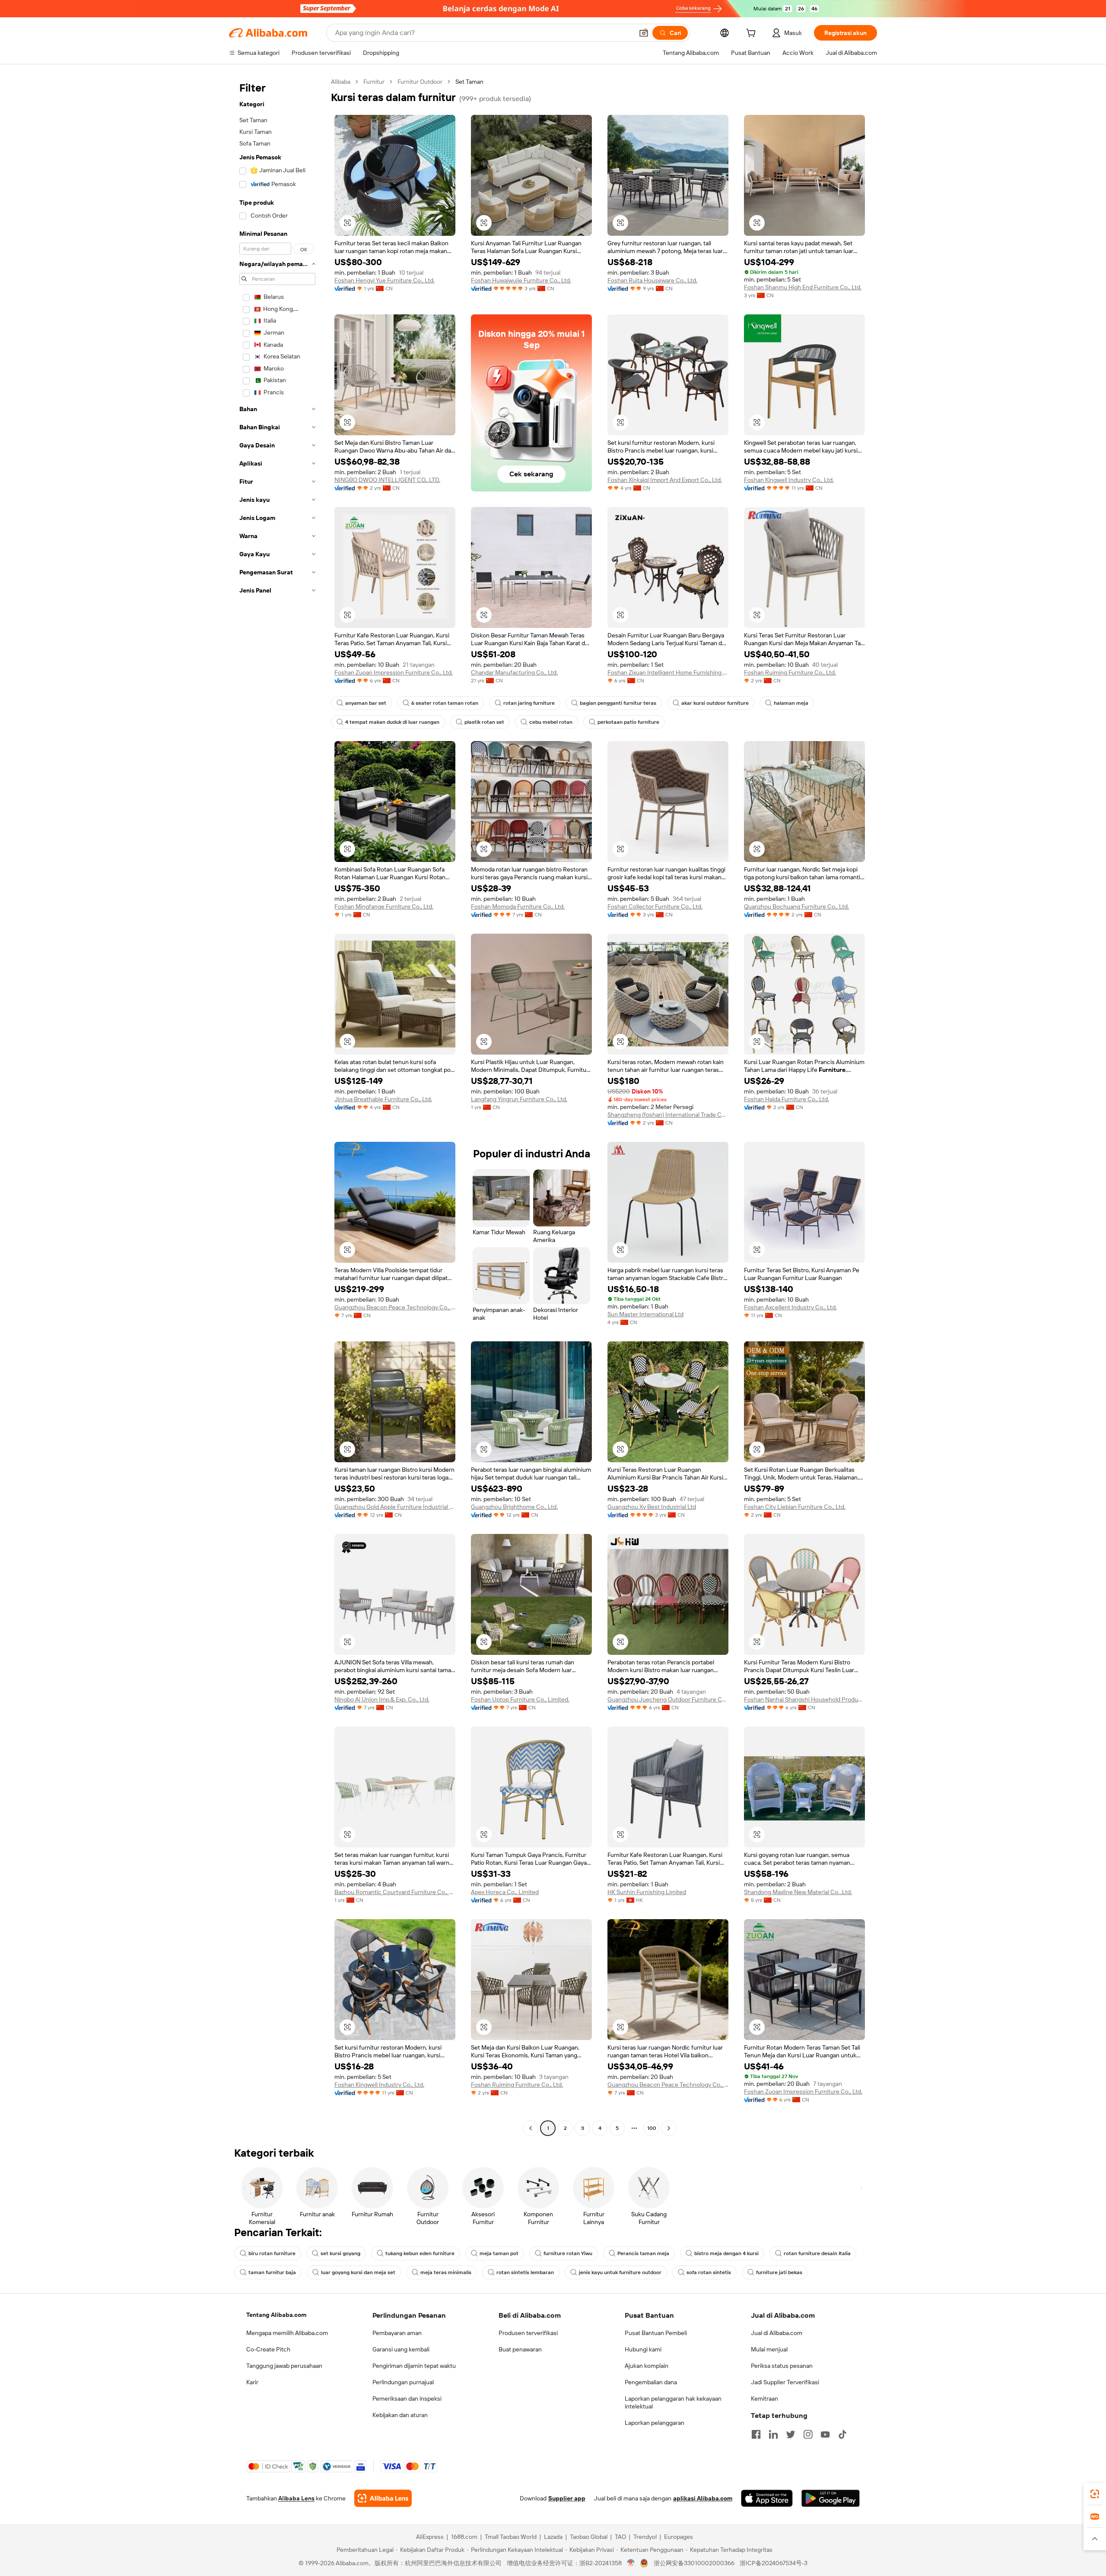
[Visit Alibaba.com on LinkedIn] (773, 2434)
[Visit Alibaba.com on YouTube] (825, 2434)
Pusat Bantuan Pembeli (656, 2333)
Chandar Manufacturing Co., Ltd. (514, 672)
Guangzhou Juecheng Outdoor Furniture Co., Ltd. (668, 1699)
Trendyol (645, 2537)
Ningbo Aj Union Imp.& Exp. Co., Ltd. (382, 1699)
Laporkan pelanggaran (655, 2423)
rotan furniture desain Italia (817, 2253)
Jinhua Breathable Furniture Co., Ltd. (383, 1099)
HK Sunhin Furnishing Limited (647, 1892)
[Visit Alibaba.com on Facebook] (756, 2434)
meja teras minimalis (446, 2272)
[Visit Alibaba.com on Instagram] (808, 2434)
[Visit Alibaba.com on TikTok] (842, 2434)
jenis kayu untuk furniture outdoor (620, 2272)
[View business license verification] (631, 2563)
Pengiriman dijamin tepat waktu (414, 2366)
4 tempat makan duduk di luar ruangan (392, 722)
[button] (644, 33)
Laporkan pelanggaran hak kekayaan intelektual (673, 2402)
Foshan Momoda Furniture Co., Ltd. (518, 906)
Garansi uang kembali (401, 2349)
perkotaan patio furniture (628, 722)
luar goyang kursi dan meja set (358, 2272)
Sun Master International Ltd (645, 1314)
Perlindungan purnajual (403, 2382)
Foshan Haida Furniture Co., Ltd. (787, 1099)
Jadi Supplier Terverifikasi (785, 2382)
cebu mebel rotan (551, 722)
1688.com (464, 2537)
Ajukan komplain (647, 2366)
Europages (679, 2537)
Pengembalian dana (651, 2382)
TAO (620, 2537)
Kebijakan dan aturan (400, 2415)
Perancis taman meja (643, 2253)
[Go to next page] (669, 2128)
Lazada (553, 2537)
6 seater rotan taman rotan (445, 703)
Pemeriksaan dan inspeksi (407, 2399)
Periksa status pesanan (782, 2366)
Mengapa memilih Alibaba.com (287, 2333)
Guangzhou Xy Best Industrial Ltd (652, 1507)
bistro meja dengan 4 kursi (726, 2253)
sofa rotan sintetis (709, 2272)
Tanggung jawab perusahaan (284, 2366)
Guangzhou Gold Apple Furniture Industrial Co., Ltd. (395, 1507)
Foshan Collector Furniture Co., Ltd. (655, 906)
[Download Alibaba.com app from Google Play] (831, 2498)
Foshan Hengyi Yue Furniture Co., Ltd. (385, 280)
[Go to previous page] (531, 2128)
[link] (1095, 2494)
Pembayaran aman (397, 2333)
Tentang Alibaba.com (276, 2315)
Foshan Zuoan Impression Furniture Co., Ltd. (394, 672)
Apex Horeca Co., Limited (505, 1892)
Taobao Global (589, 2537)
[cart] (753, 34)
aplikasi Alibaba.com (703, 2498)
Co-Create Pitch (268, 2349)
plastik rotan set (484, 722)
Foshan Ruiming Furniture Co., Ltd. (790, 672)
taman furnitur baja (272, 2272)
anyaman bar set (366, 703)
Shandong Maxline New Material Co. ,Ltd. (798, 1892)
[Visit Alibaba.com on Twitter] (791, 2434)
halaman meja (791, 703)
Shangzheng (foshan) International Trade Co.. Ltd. (668, 1115)
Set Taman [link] (469, 82)
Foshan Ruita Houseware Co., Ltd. (652, 280)
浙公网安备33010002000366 (694, 2563)
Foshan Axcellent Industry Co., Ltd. (790, 1307)
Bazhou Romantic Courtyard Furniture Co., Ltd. (395, 1892)
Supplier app (567, 2498)
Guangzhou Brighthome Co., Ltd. (514, 1507)
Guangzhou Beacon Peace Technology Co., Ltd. (395, 1307)
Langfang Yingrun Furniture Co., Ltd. (519, 1099)
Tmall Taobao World (511, 2537)
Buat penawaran (520, 2349)
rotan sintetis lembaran (525, 2272)
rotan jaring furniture (529, 703)
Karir (252, 2382)
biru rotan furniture (272, 2253)
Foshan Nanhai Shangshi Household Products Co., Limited (804, 1699)
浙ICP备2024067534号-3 (774, 2563)
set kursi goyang (340, 2253)
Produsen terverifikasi (528, 2333)
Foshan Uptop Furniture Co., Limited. (520, 1699)
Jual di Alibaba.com (777, 2333)
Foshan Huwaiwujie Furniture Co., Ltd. (521, 280)
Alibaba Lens (296, 2498)
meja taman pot (499, 2253)
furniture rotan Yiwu (568, 2253)
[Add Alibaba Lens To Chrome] (383, 2498)
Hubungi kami (643, 2349)
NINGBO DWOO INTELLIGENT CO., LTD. (387, 480)
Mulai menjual (769, 2349)
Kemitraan (764, 2399)
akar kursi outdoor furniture (715, 703)
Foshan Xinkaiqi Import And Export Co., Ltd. (665, 480)
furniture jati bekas (779, 2272)
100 (652, 2128)
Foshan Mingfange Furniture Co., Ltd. (384, 906)
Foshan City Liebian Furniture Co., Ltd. (795, 1507)
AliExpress (430, 2537)
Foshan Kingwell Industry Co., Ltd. (789, 480)
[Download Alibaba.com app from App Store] (767, 2498)
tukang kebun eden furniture (420, 2253)
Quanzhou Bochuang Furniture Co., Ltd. (796, 906)
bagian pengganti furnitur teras (618, 703)
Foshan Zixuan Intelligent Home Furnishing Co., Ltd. (668, 672)
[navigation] (277, 1106)
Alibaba (341, 82)
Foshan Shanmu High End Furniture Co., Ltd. (803, 287)
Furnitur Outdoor (420, 82)
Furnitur (374, 82)
